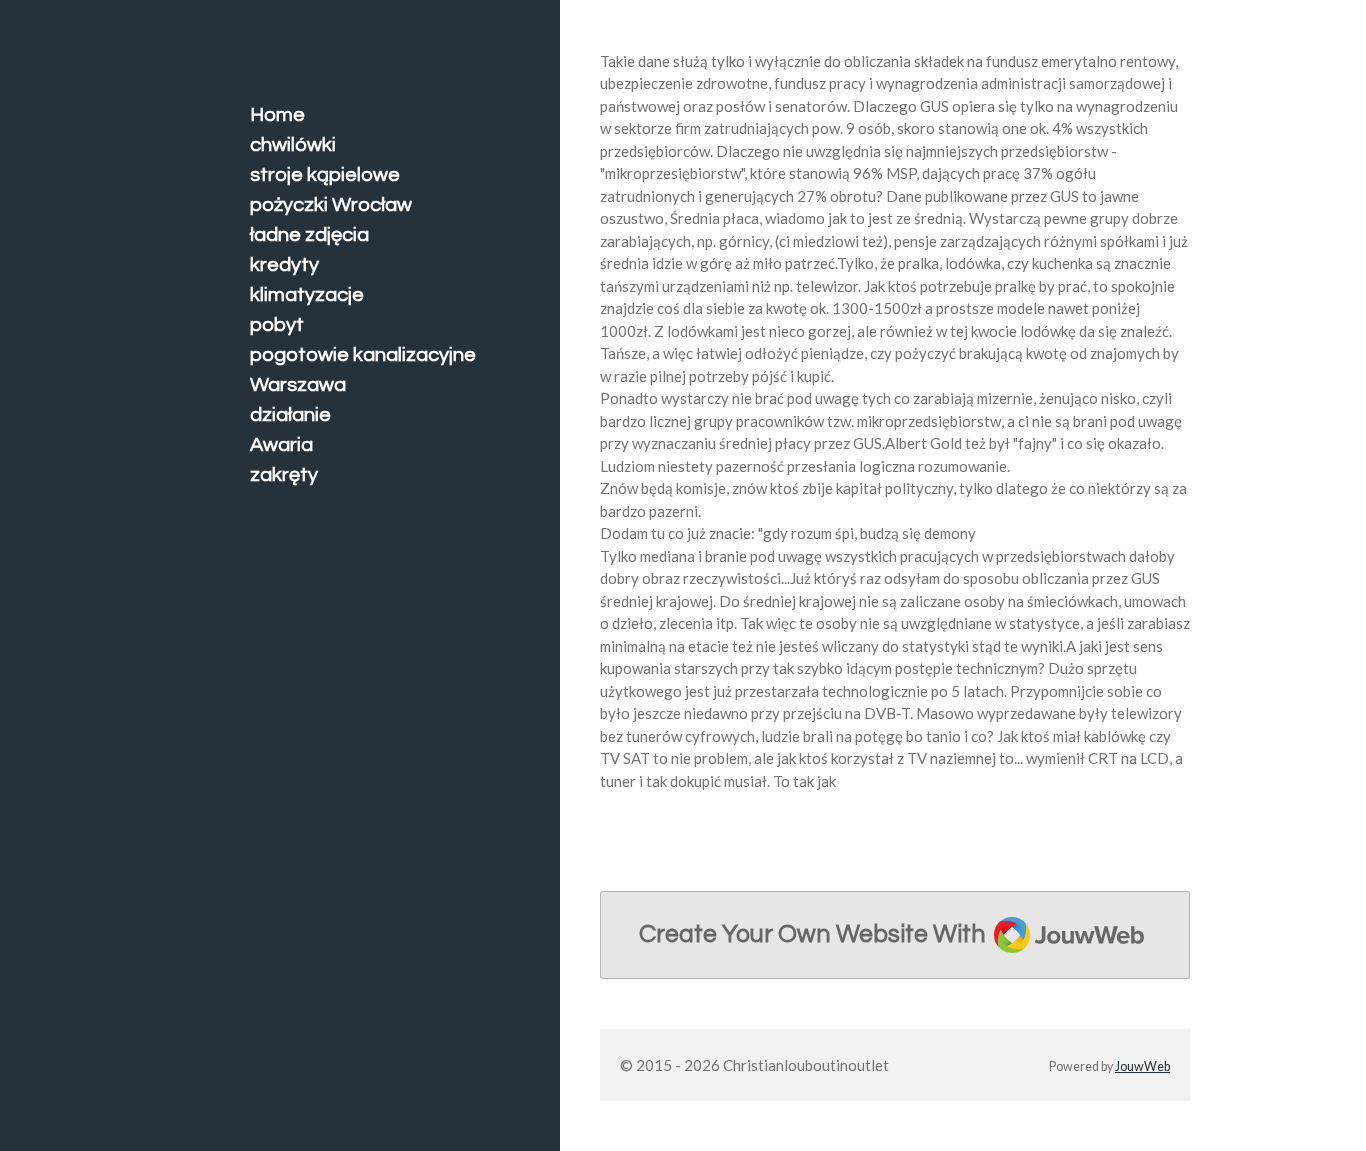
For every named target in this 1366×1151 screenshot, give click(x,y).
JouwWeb (1142, 1066)
